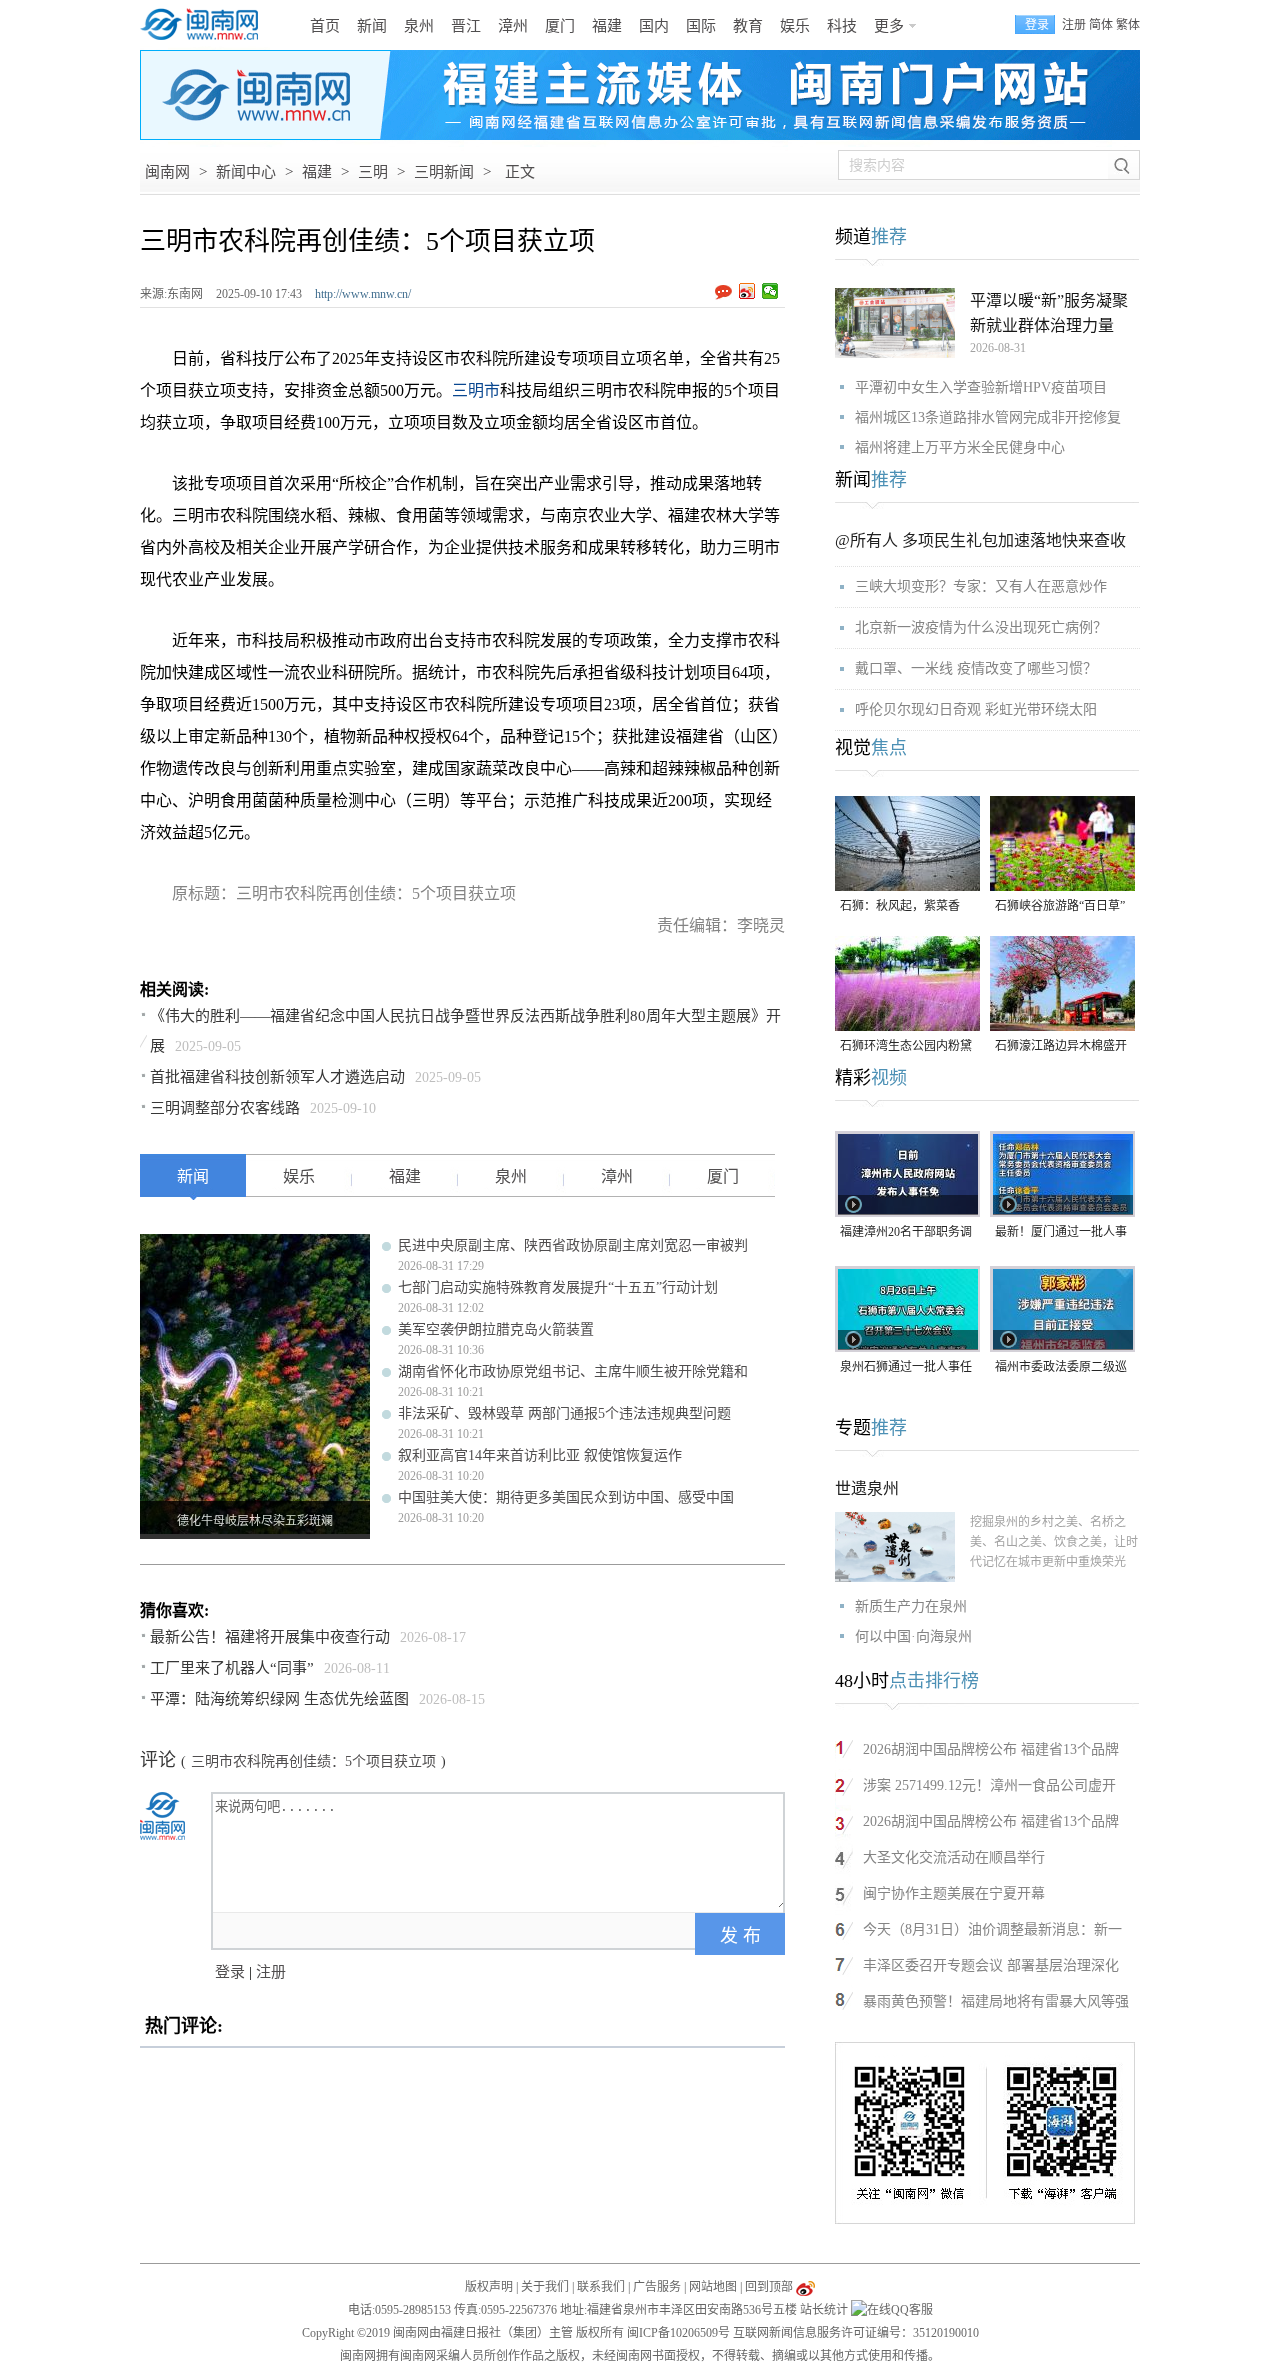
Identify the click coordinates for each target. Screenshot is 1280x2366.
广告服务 (657, 2287)
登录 (230, 1972)
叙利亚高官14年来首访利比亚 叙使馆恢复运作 (540, 1455)
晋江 (466, 26)
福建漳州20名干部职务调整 (906, 1233)
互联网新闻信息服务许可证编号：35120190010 (856, 2333)
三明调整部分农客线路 (225, 1108)
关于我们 (545, 2287)
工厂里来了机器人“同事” (232, 1668)
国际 (701, 26)
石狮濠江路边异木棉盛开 (1061, 1046)
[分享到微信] (770, 291)
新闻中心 (246, 172)
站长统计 (824, 2310)
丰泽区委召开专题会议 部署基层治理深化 (991, 1965)
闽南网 (167, 172)
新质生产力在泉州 (911, 1606)
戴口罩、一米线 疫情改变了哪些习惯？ (976, 668)
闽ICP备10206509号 (678, 2333)
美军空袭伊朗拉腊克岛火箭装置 (496, 1329)
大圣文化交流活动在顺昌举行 (954, 1857)
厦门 (560, 26)
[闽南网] (205, 25)
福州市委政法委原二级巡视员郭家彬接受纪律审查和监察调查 (1061, 1368)
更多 (889, 26)
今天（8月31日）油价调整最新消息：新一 (992, 1929)
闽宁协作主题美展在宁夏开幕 (954, 1893)
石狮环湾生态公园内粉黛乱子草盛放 (906, 1047)
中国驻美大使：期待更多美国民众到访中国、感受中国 (566, 1497)
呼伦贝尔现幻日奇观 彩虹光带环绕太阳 (976, 709)
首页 (325, 26)
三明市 (476, 390)
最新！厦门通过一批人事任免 (1061, 1233)
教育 (748, 26)
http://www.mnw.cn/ (363, 294)
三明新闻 (444, 172)
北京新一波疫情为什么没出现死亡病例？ (981, 627)
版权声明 (489, 2287)
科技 (842, 26)
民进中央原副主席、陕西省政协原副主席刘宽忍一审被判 (573, 1245)
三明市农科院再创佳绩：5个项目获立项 (313, 1761)
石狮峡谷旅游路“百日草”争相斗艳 (1060, 907)
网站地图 (713, 2287)
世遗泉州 (867, 1488)
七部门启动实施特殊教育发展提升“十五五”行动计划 (558, 1287)
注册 (1074, 25)
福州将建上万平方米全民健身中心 (960, 447)
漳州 (513, 26)
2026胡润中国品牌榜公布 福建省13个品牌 (991, 1749)
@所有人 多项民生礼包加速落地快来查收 (980, 540)
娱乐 (795, 26)
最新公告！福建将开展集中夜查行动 (270, 1637)
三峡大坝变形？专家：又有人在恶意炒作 (981, 586)
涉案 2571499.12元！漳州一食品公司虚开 (989, 1785)
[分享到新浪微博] (747, 291)
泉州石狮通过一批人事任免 (906, 1368)
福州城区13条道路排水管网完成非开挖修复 (988, 417)
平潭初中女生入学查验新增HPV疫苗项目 (981, 387)
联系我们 (601, 2287)
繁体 (1128, 25)
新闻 (372, 26)
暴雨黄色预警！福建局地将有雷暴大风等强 (996, 2001)
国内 (654, 26)
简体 (1101, 25)
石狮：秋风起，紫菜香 (900, 906)
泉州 (419, 26)
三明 (373, 172)
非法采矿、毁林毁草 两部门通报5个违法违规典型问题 (564, 1413)
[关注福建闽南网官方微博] (805, 2287)
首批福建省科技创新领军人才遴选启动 (277, 1077)
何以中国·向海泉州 (913, 1636)
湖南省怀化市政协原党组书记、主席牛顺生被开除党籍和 (573, 1371)
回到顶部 (769, 2287)
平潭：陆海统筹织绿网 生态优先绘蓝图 (279, 1699)
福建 (607, 26)
